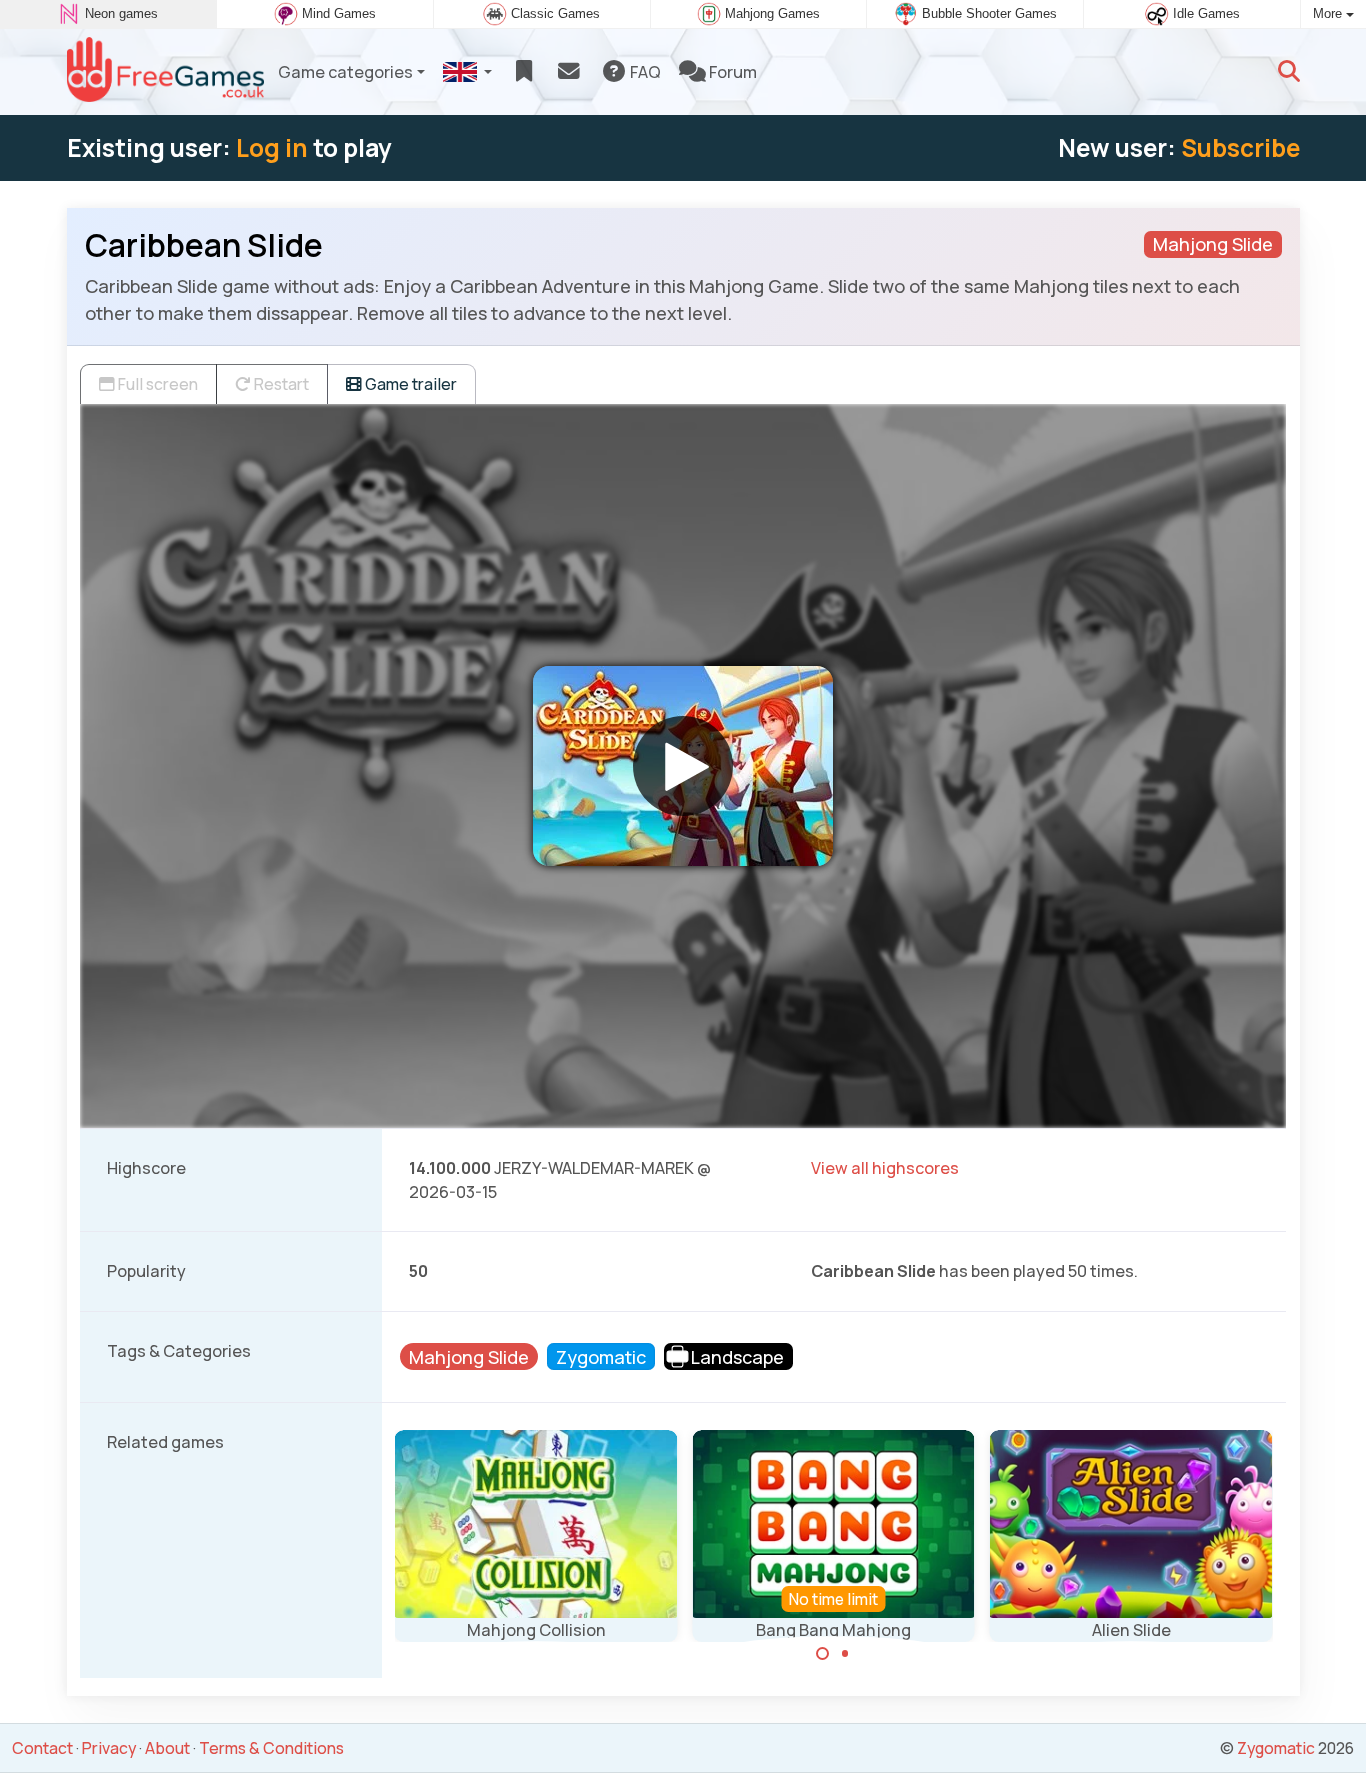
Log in (272, 147)
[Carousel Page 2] (845, 1654)
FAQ (644, 72)
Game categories (345, 72)
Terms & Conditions (271, 1748)
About (167, 1748)
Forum (731, 72)
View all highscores (885, 1168)
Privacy (109, 1748)
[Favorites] (523, 72)
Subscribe (1240, 147)
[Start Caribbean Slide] (683, 766)
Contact (42, 1748)
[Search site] (1289, 72)
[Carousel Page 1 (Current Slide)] (823, 1654)
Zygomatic (1276, 1748)
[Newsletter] (568, 72)
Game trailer (409, 384)
